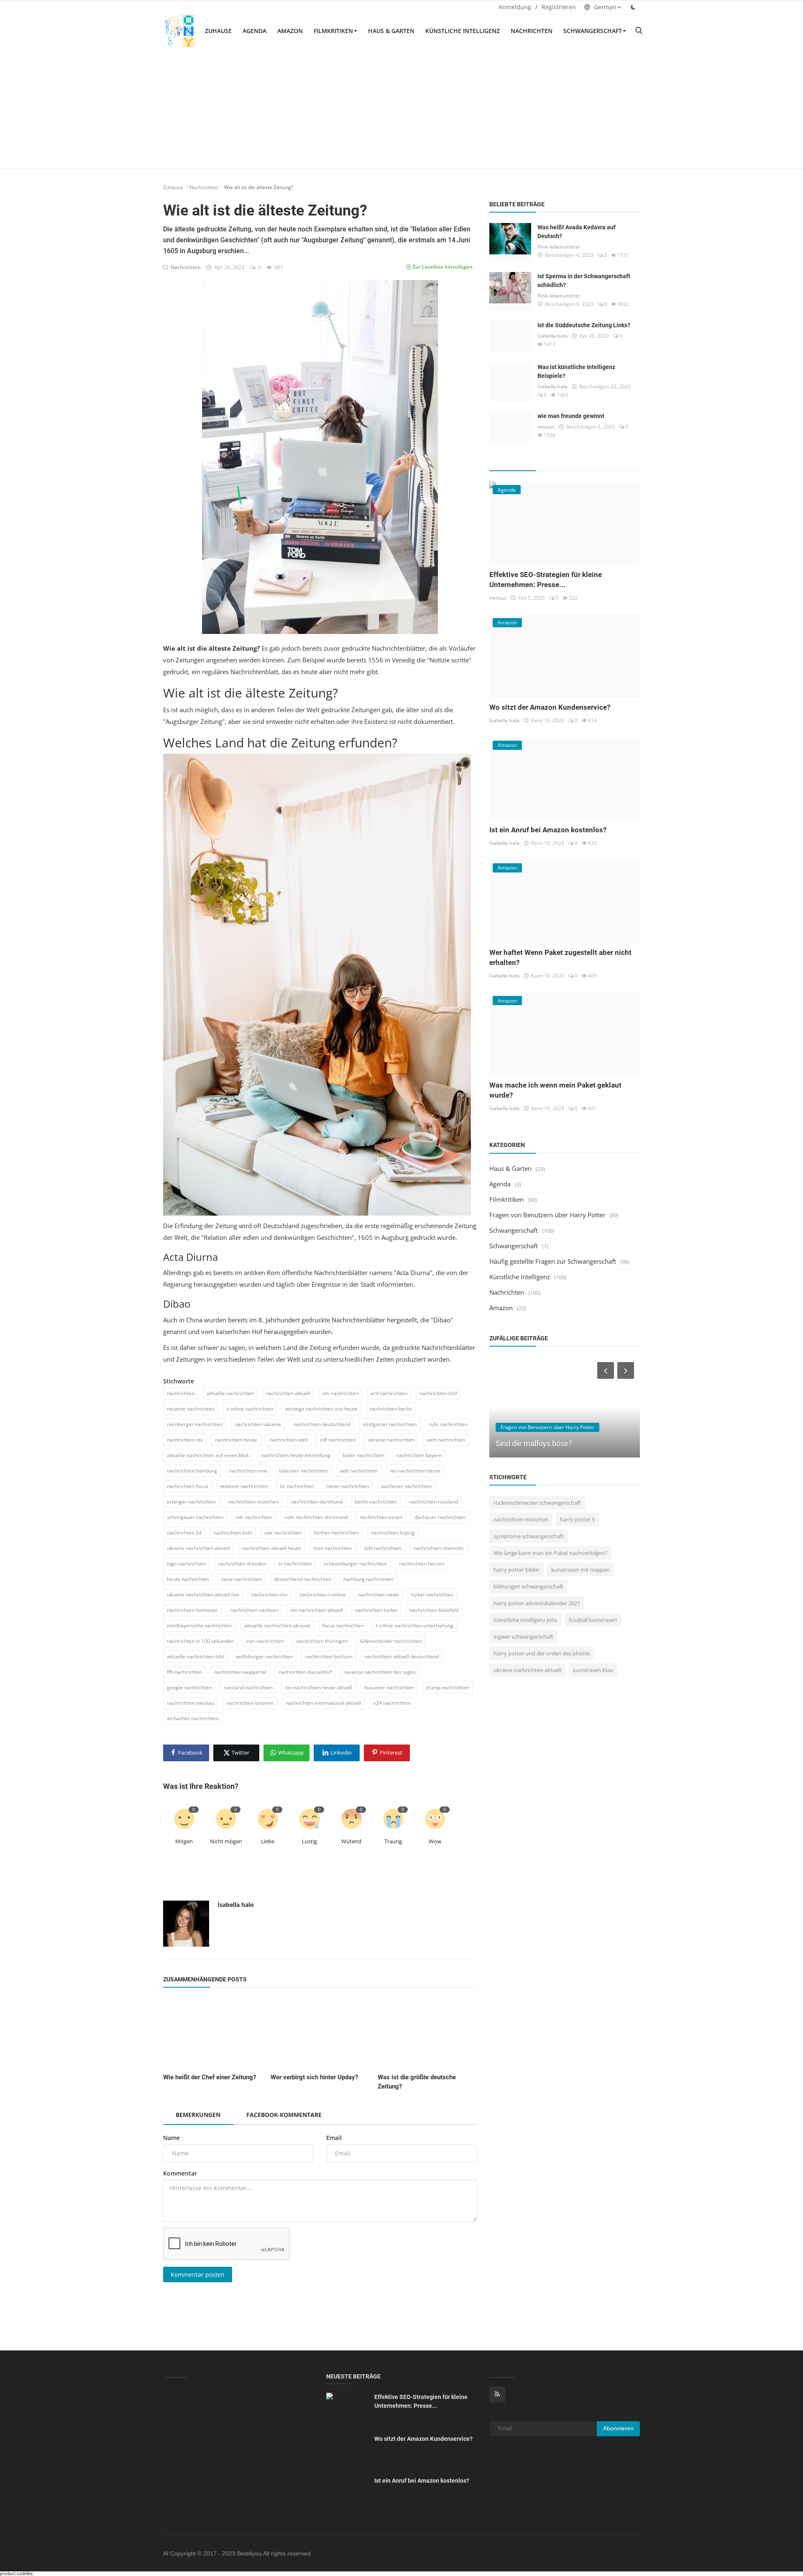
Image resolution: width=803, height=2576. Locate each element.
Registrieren (559, 7)
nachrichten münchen (253, 1502)
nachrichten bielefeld (434, 1610)
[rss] (497, 2394)
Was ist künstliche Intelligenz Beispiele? (576, 371)
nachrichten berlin (391, 1409)
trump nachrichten (448, 1687)
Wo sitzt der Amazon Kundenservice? (550, 707)
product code (13, 2573)
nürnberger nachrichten (195, 1424)
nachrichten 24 (184, 1533)
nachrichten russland (433, 1502)
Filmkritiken (333, 31)
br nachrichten (297, 1486)
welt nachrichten (446, 1440)
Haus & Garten (391, 31)
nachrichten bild (438, 1393)
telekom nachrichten (244, 1486)
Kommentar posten (198, 2275)
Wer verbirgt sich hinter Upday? (314, 2077)
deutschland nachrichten (303, 1579)
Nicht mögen (226, 1841)
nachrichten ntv (185, 1440)
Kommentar (180, 2173)
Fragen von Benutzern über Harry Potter (547, 1215)
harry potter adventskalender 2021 (537, 1603)
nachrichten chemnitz (439, 1548)
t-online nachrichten (250, 1409)
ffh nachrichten (184, 1672)
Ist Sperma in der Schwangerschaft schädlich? (584, 281)
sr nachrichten (295, 1564)
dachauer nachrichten (440, 1517)
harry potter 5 (577, 1519)
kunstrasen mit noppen (581, 1570)
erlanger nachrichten (191, 1502)
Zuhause (218, 31)
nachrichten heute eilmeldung (296, 1455)
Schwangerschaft (593, 31)
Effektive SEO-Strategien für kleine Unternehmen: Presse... (421, 2401)
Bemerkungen (198, 2115)
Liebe (268, 1841)
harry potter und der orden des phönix (542, 1653)
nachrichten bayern (419, 1455)
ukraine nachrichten (391, 1440)
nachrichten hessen (422, 1564)
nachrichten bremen (250, 1703)
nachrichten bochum (329, 1656)
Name (171, 2138)
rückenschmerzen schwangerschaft (537, 1503)
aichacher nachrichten (193, 1718)
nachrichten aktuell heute (272, 1548)
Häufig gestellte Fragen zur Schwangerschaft (553, 1261)
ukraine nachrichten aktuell (198, 1548)
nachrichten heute (236, 1440)
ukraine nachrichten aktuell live (203, 1595)
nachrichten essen (381, 1517)
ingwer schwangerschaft (523, 1637)
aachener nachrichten (407, 1486)
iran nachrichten (265, 1641)
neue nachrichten (242, 1579)
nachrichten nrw (248, 1471)
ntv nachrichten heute (415, 1471)
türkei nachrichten (432, 1595)
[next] (627, 1370)
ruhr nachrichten (448, 1424)
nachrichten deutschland (322, 1424)
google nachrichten (189, 1687)
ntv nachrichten (340, 1393)
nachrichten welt (289, 1440)
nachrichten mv (269, 1595)
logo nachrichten (186, 1564)
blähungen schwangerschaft (528, 1586)
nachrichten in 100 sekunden (200, 1641)
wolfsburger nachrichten (264, 1656)
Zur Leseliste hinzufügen (442, 267)
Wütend (351, 1841)
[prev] (605, 1370)
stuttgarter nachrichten (390, 1424)
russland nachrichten (248, 1687)
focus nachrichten (343, 1625)
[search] (639, 31)
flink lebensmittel (559, 247)
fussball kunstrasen (593, 1620)
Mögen (184, 1841)
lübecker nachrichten (303, 1471)
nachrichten (181, 1393)
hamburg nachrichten (368, 1579)
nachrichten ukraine (258, 1424)
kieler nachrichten (363, 1455)
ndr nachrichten (254, 1517)
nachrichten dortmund (317, 1502)
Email (334, 2138)
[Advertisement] (401, 110)
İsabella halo (236, 1905)
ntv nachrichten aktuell (317, 1610)
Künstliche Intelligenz (463, 31)
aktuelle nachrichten (230, 1393)
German (604, 7)
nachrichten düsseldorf (305, 1672)
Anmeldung (515, 7)
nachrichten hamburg (192, 1471)
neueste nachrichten (191, 1409)
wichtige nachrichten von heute (321, 1409)
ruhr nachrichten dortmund (316, 1517)
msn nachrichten (333, 1548)
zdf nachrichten (338, 1440)
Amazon (290, 31)
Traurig (393, 1841)
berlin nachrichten (376, 1502)
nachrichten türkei (376, 1610)
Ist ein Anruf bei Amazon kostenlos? (548, 830)
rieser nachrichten (348, 1486)
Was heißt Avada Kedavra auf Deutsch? (577, 232)
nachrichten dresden (242, 1564)
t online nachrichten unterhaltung (415, 1625)
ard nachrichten (389, 1393)
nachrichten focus (188, 1486)
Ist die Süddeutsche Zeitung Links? (584, 325)
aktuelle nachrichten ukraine (277, 1625)
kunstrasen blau (593, 1670)
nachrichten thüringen (322, 1641)
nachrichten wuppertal (240, 1672)
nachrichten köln (233, 1533)
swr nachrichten (283, 1533)
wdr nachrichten (359, 1471)
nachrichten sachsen (254, 1610)
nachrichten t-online (323, 1595)
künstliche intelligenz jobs (525, 1620)
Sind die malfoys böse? (534, 1443)
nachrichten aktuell (288, 1393)
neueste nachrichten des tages (380, 1672)
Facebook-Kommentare (284, 2115)
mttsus (546, 427)
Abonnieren (618, 2428)
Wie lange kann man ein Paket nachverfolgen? (550, 1553)
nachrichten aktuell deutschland (402, 1656)
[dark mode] (633, 7)
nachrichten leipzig (393, 1533)
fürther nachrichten (336, 1533)
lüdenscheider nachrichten (391, 1641)
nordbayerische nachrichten (199, 1625)
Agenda (254, 31)
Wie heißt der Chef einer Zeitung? (210, 2077)
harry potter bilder (517, 1570)
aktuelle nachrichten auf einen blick (208, 1455)
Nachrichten (532, 31)
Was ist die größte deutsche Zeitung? (417, 2082)
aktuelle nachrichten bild (195, 1656)
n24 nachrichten (392, 1703)
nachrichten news (378, 1595)
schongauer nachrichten (195, 1517)
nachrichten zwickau (191, 1703)
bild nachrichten (383, 1548)
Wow (435, 1841)
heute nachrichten (188, 1579)
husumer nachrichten (389, 1687)
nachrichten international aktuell (323, 1703)
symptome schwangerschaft (529, 1536)
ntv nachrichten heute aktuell (318, 1687)
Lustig (309, 1841)
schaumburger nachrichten (355, 1564)
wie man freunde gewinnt (571, 416)
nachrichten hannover (192, 1610)
